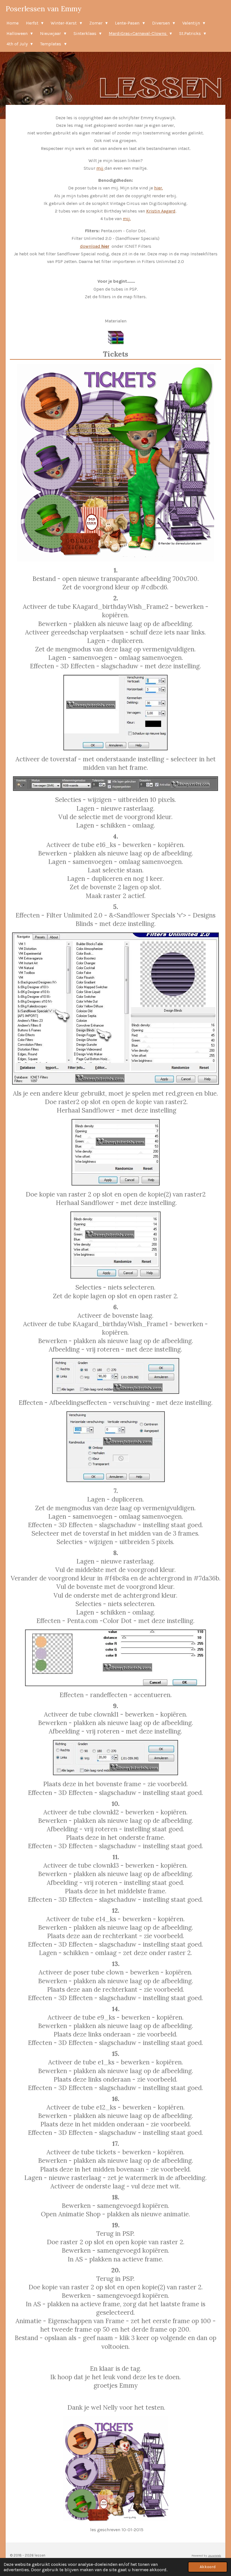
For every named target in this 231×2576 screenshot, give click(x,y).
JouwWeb (215, 2556)
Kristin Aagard (161, 211)
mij (100, 168)
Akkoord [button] (208, 2567)
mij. (127, 219)
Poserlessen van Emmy (44, 9)
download (95, 246)
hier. (158, 188)
